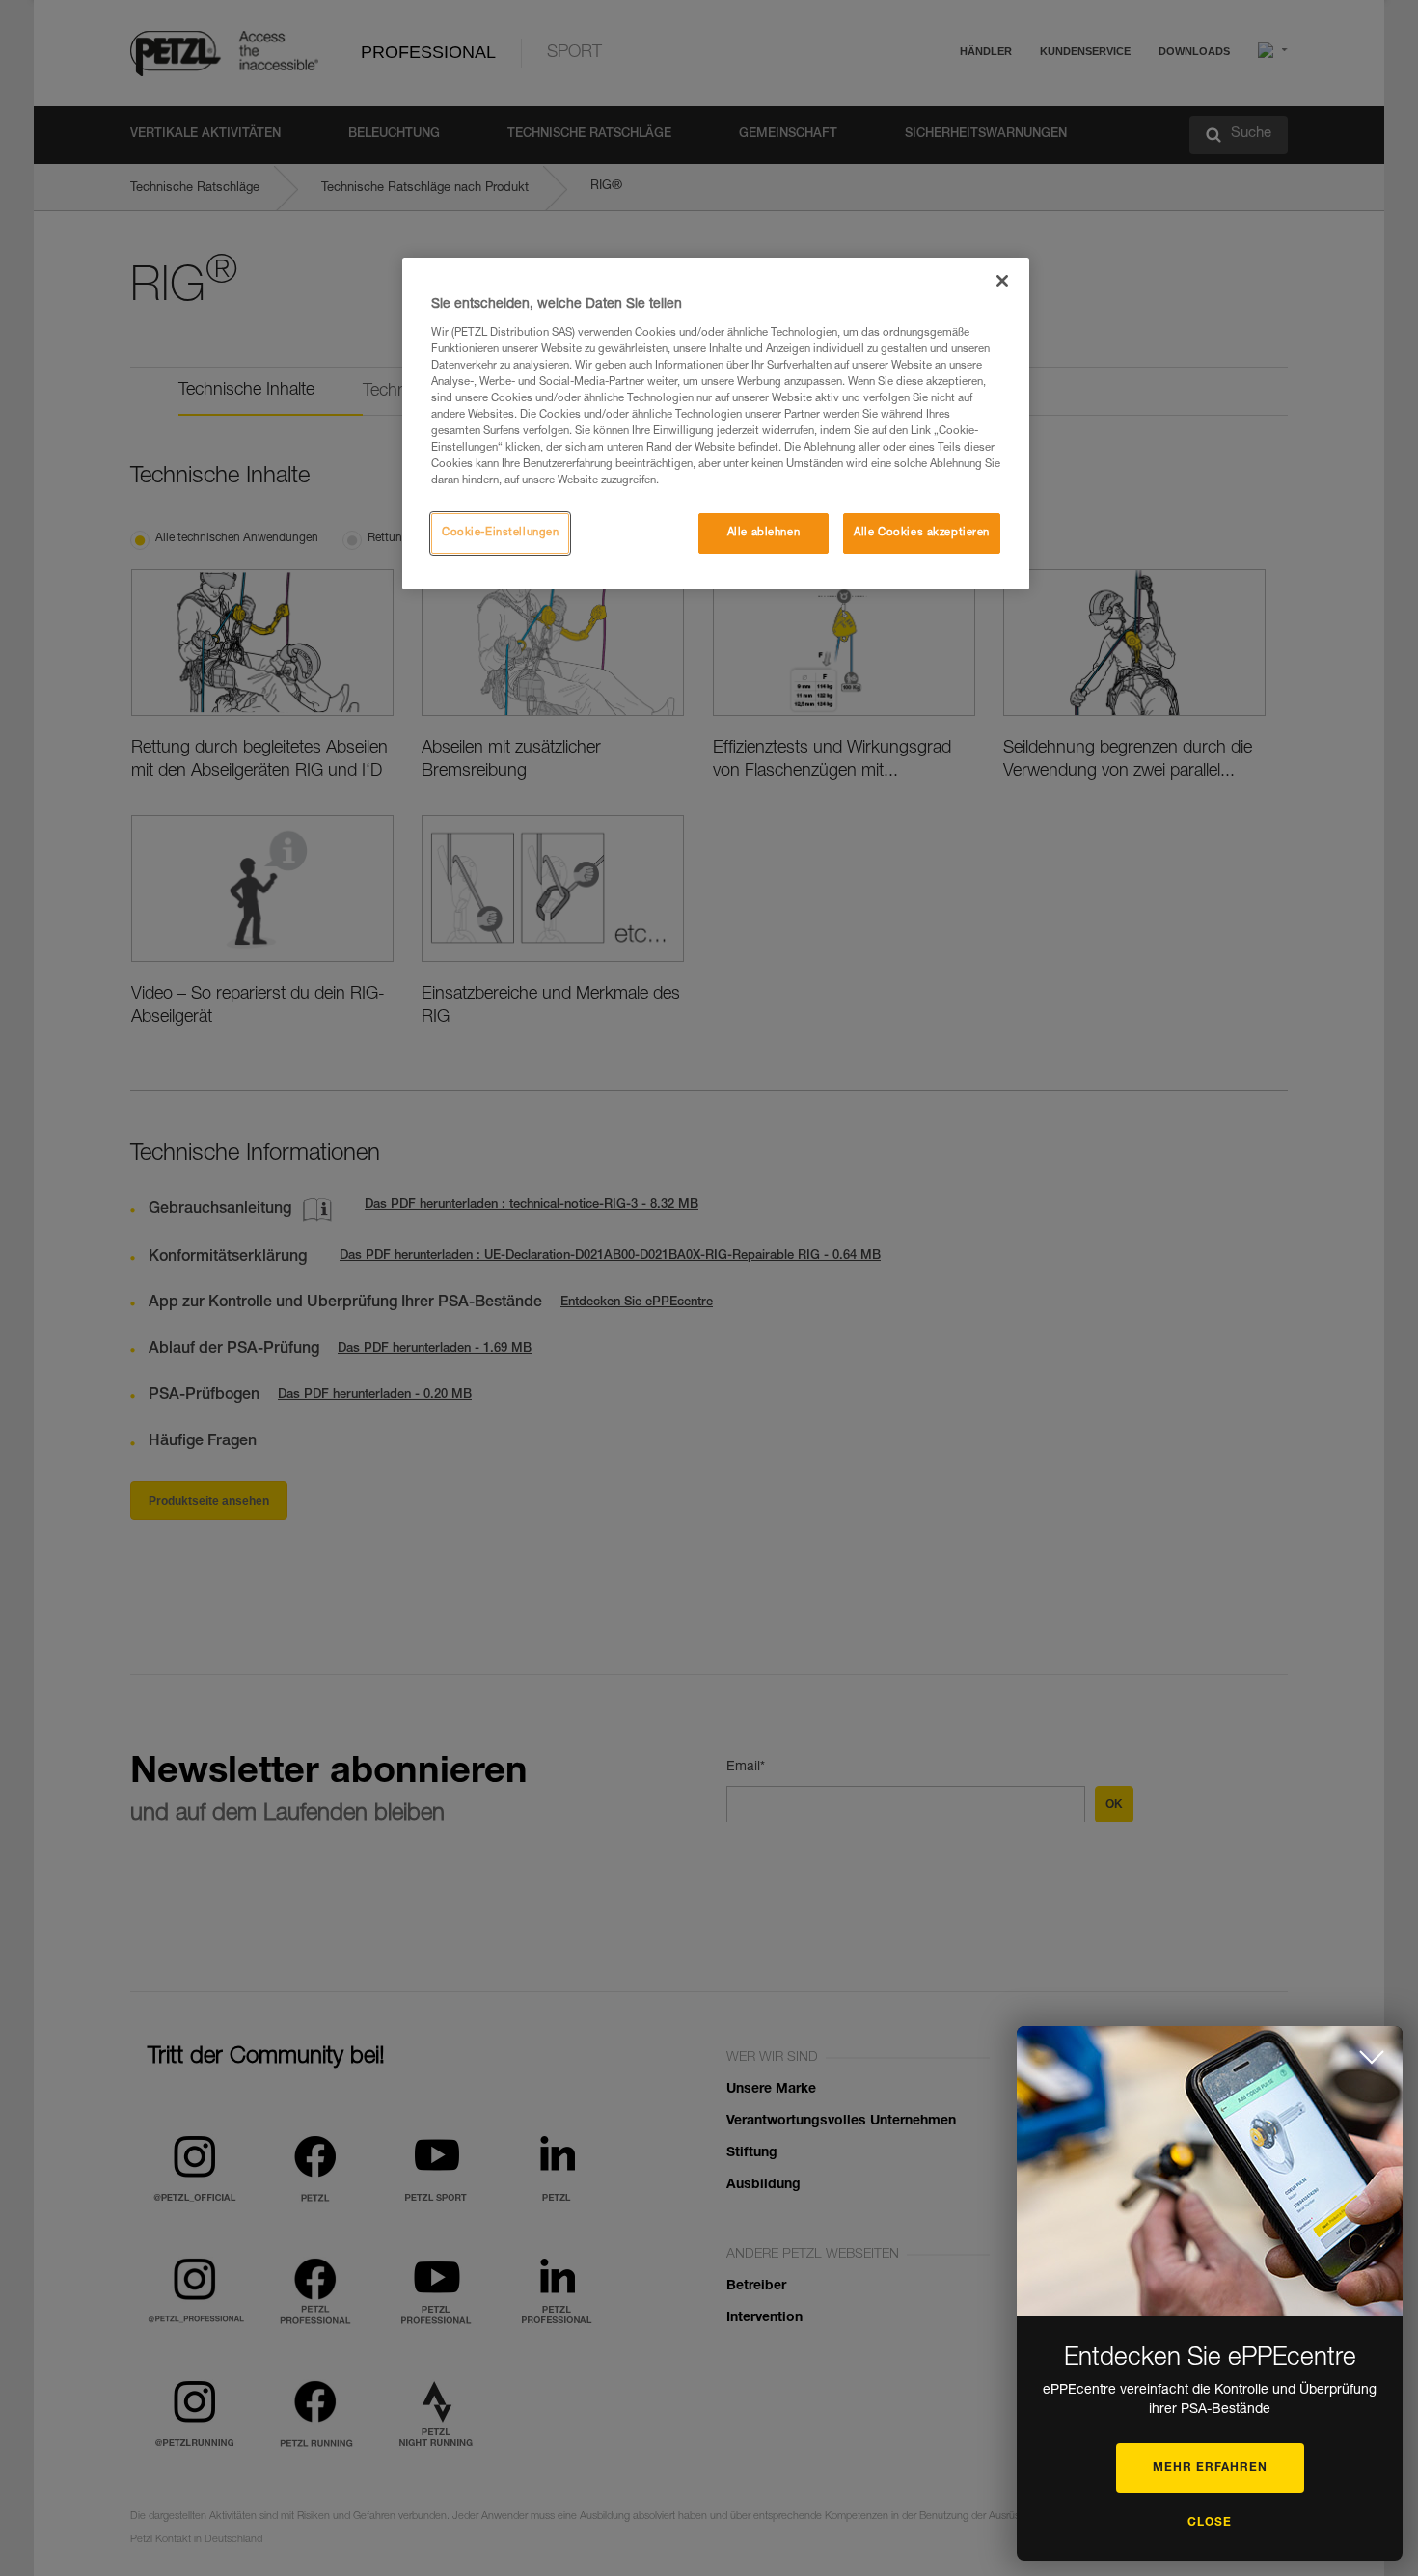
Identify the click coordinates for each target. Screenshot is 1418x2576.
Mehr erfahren (1210, 2468)
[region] (716, 424)
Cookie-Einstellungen (500, 533)
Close (1210, 2523)
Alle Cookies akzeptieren (922, 533)
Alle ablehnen (764, 533)
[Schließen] (1002, 281)
